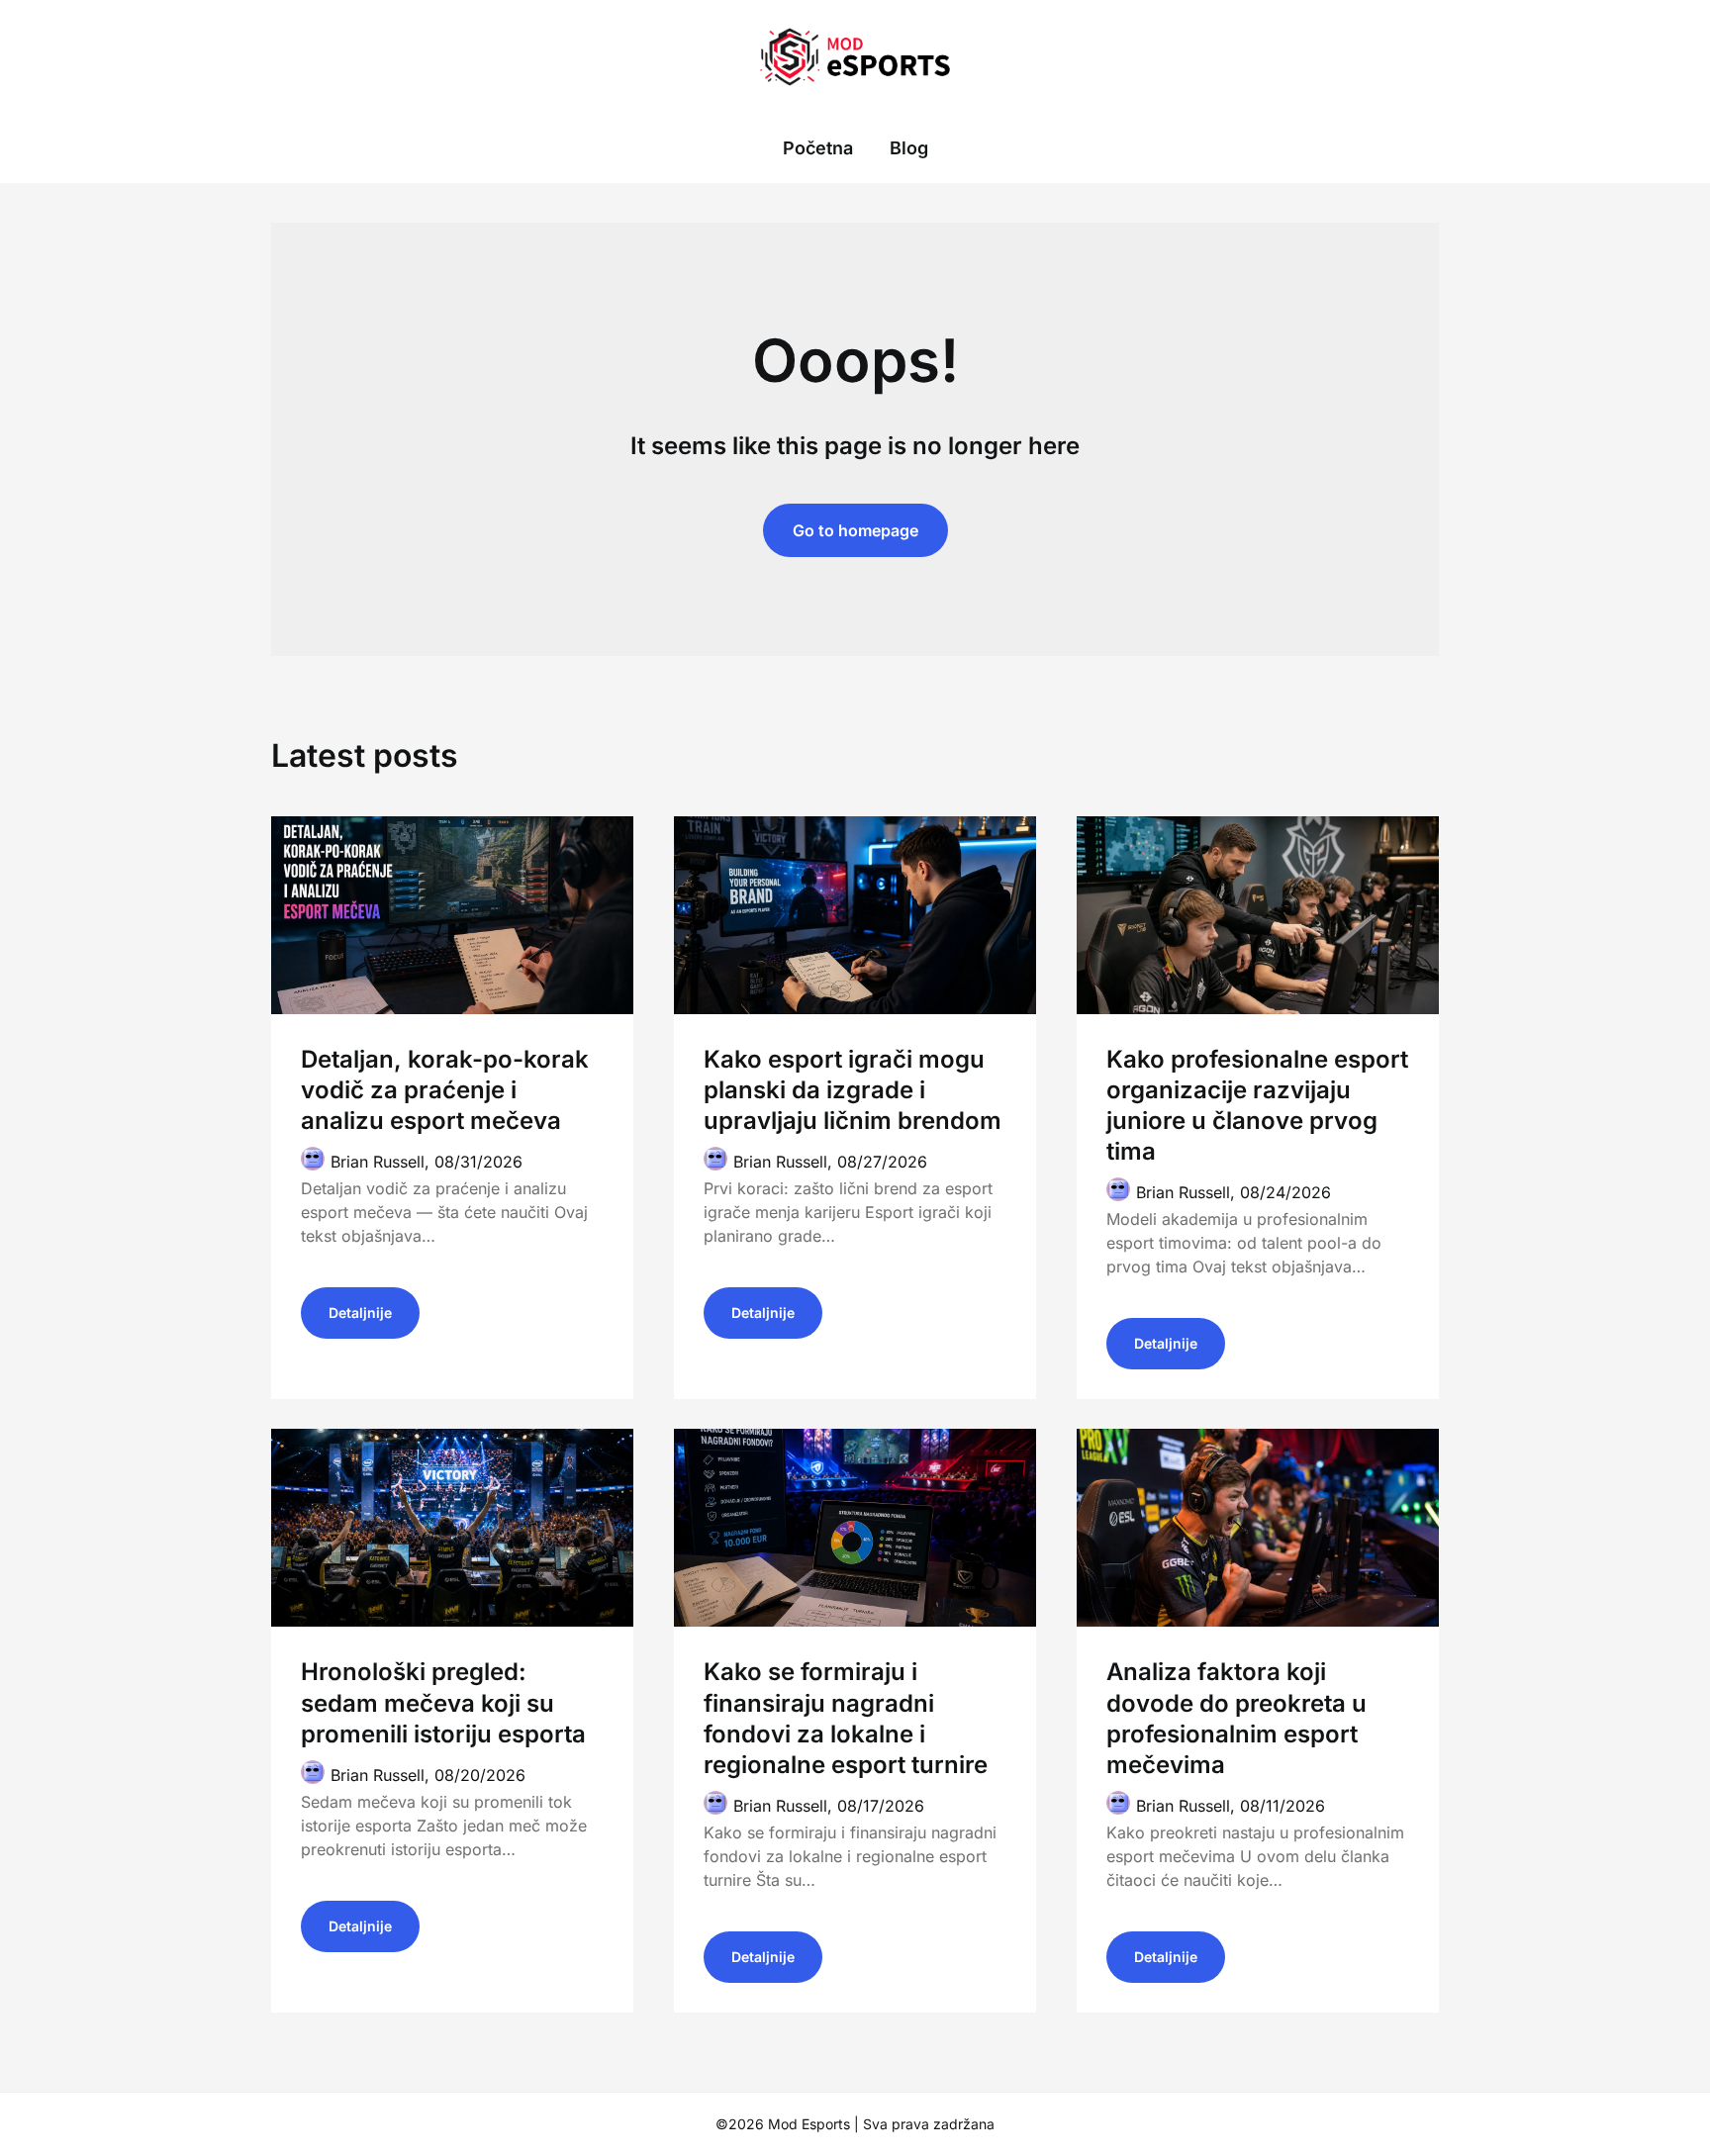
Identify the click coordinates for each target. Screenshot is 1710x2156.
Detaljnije (360, 1312)
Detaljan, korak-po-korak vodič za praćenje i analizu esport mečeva (445, 1090)
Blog (909, 148)
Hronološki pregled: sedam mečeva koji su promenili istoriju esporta (443, 1702)
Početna (818, 148)
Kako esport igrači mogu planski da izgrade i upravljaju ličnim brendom (853, 1090)
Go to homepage (855, 530)
